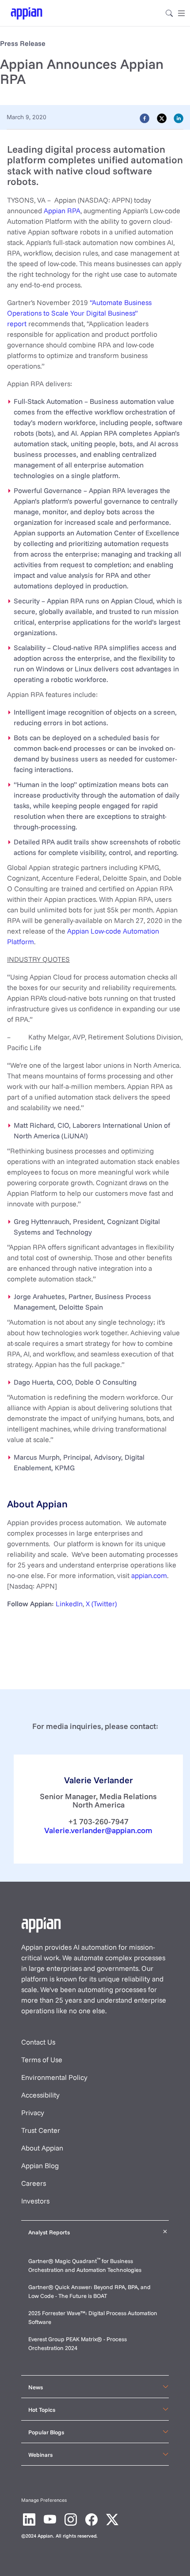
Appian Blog (40, 2165)
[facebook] (144, 118)
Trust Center (41, 2130)
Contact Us (38, 2042)
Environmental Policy (54, 2077)
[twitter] (162, 118)
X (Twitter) (101, 1604)
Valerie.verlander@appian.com (98, 1830)
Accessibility (40, 2095)
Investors (35, 2201)
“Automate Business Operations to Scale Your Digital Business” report (79, 313)
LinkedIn (69, 1604)
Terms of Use (42, 2060)
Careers (34, 2183)
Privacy (33, 2113)
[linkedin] (179, 118)
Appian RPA (62, 211)
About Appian (42, 2148)
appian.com (149, 1575)
